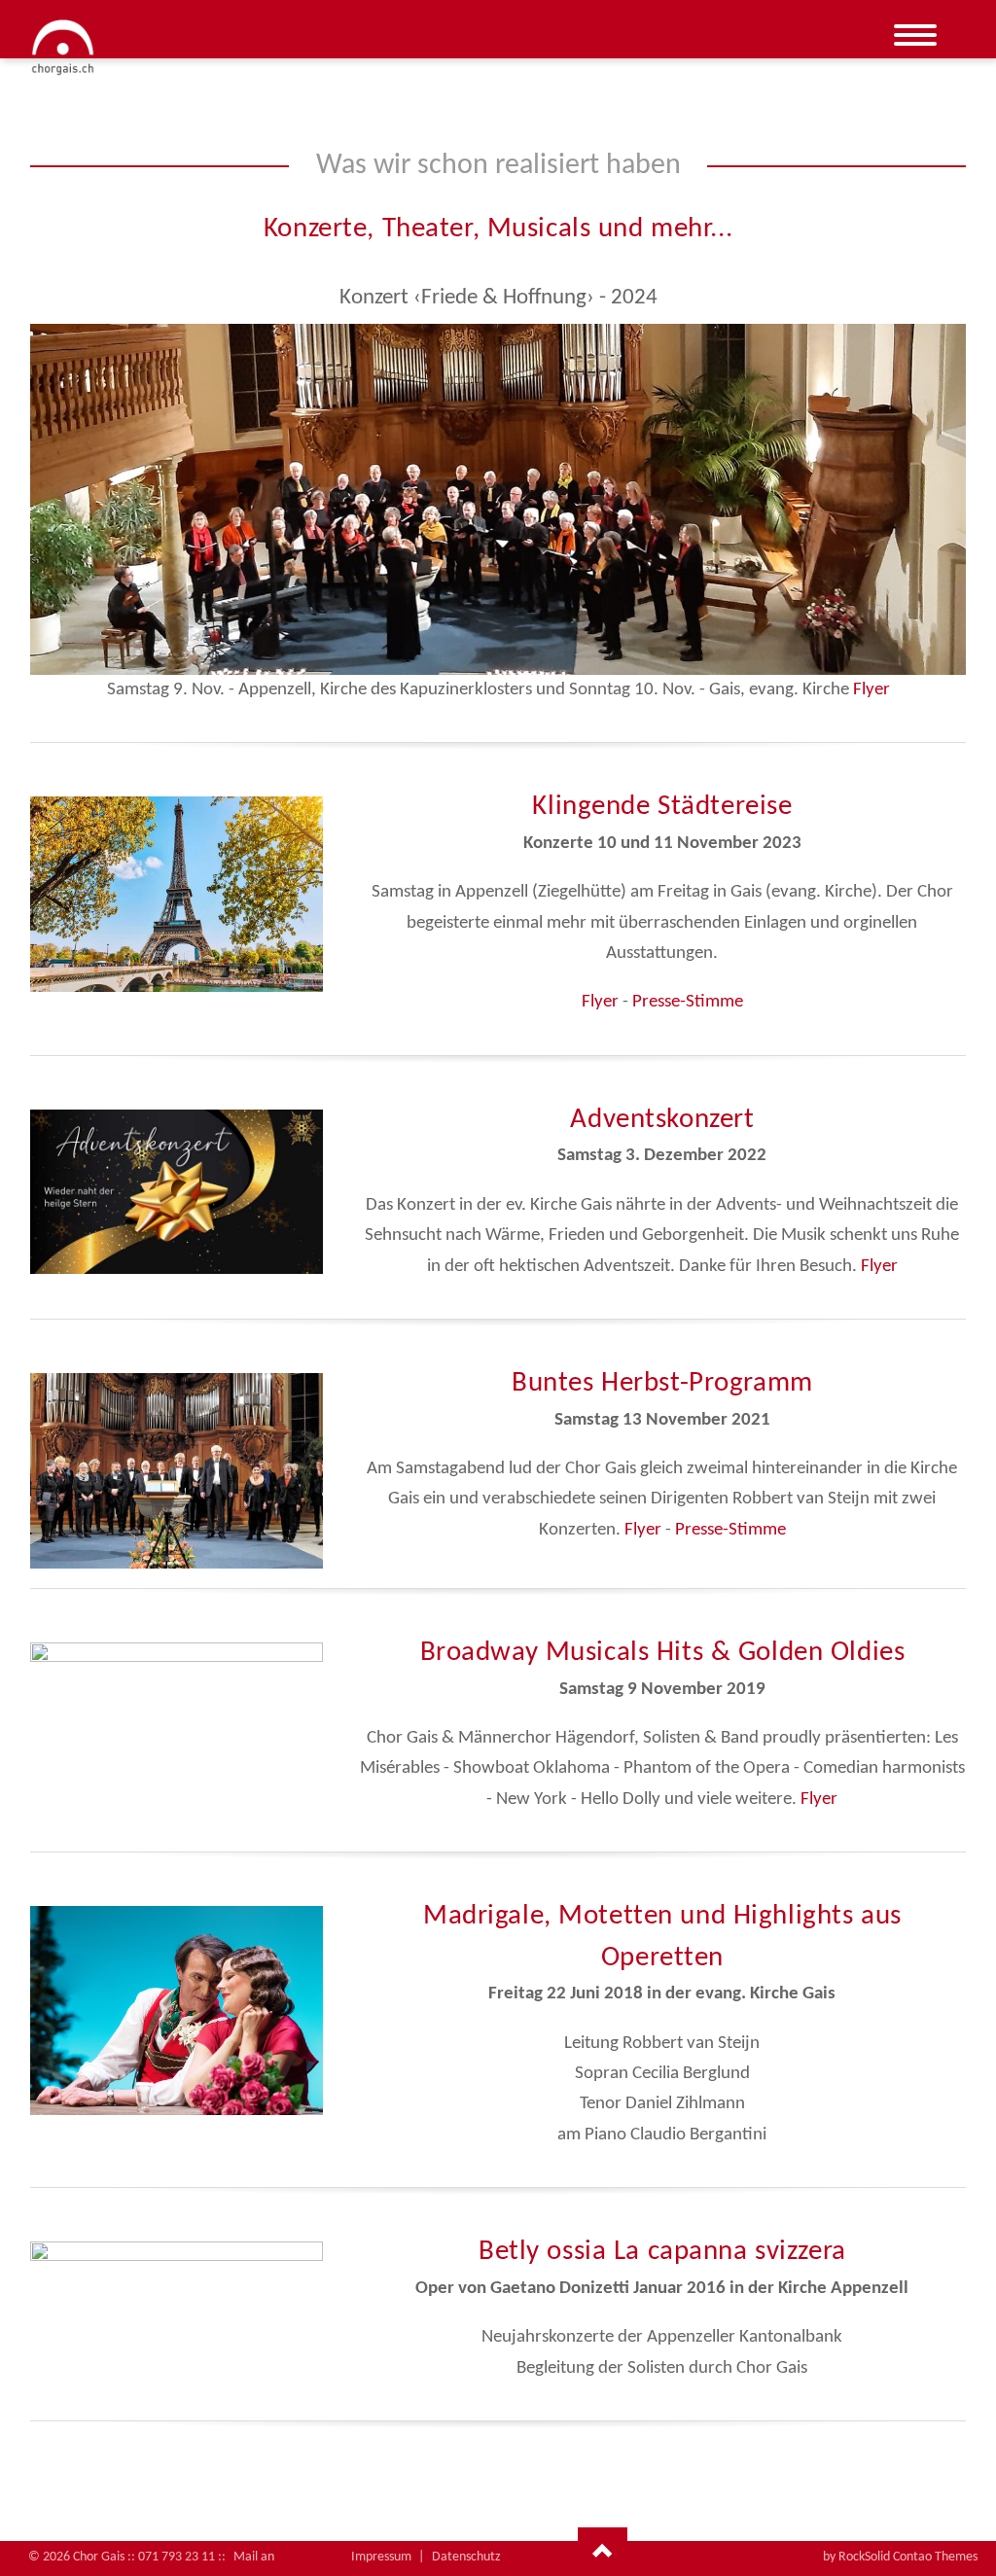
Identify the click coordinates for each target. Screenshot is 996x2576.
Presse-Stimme (688, 1002)
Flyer (871, 690)
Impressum (381, 2557)
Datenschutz (466, 2557)
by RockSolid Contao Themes (900, 2557)
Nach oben (603, 2552)
